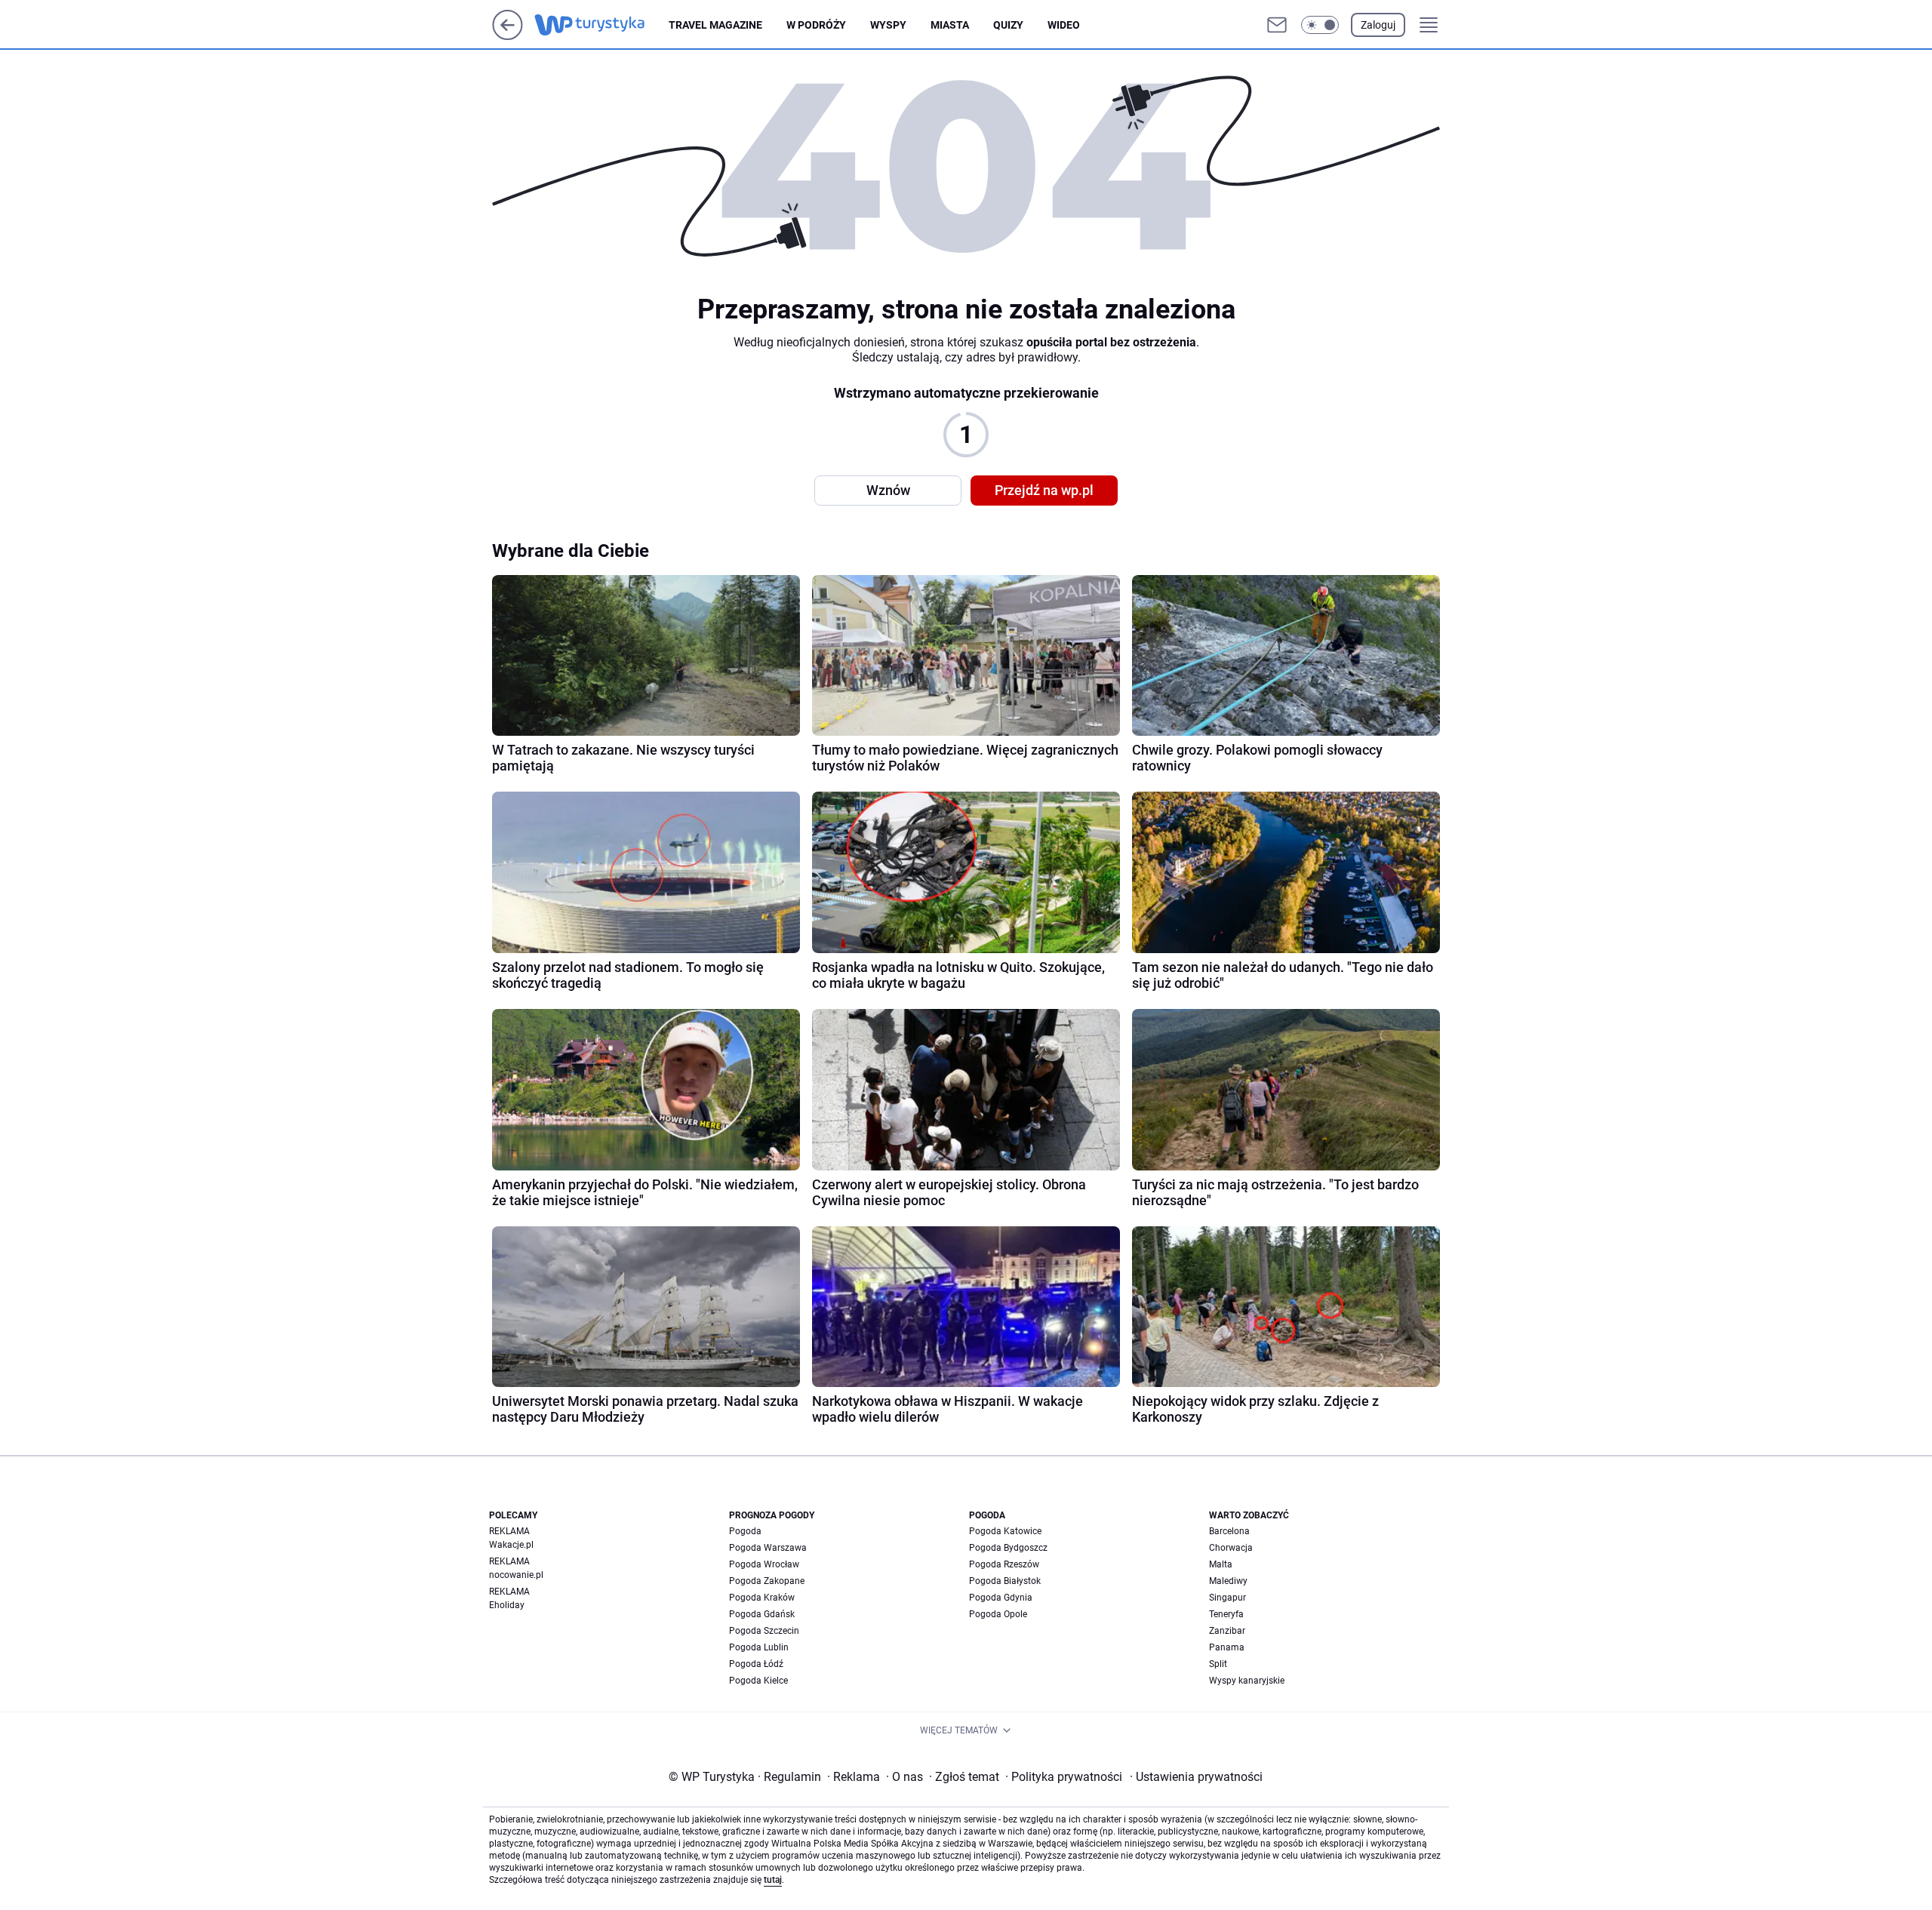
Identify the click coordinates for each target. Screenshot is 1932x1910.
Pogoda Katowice (1005, 1531)
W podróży (816, 25)
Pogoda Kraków (762, 1598)
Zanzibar (1227, 1631)
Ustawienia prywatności (1196, 1777)
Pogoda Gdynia (1001, 1598)
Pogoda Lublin (759, 1647)
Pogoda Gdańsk (762, 1614)
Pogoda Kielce (758, 1681)
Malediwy (1228, 1581)
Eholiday (507, 1605)
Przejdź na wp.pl (1044, 490)
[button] (1320, 25)
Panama (1227, 1647)
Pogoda (745, 1531)
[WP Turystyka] (601, 25)
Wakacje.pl (511, 1545)
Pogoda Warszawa (768, 1548)
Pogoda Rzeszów (1004, 1564)
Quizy (1008, 25)
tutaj (773, 1880)
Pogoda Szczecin (764, 1631)
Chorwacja (1231, 1548)
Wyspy (888, 25)
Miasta (950, 25)
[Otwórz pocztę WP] (1277, 25)
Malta (1221, 1564)
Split (1218, 1664)
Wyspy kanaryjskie (1247, 1681)
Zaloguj (1378, 25)
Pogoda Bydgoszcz (1008, 1548)
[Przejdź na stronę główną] (508, 36)
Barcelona (1229, 1531)
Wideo (1064, 25)
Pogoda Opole (998, 1614)
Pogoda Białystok (1005, 1581)
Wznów (888, 490)
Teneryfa (1226, 1614)
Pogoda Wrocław (764, 1564)
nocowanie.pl (516, 1575)
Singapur (1227, 1598)
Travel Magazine (715, 25)
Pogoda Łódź (756, 1664)
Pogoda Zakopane (767, 1581)
